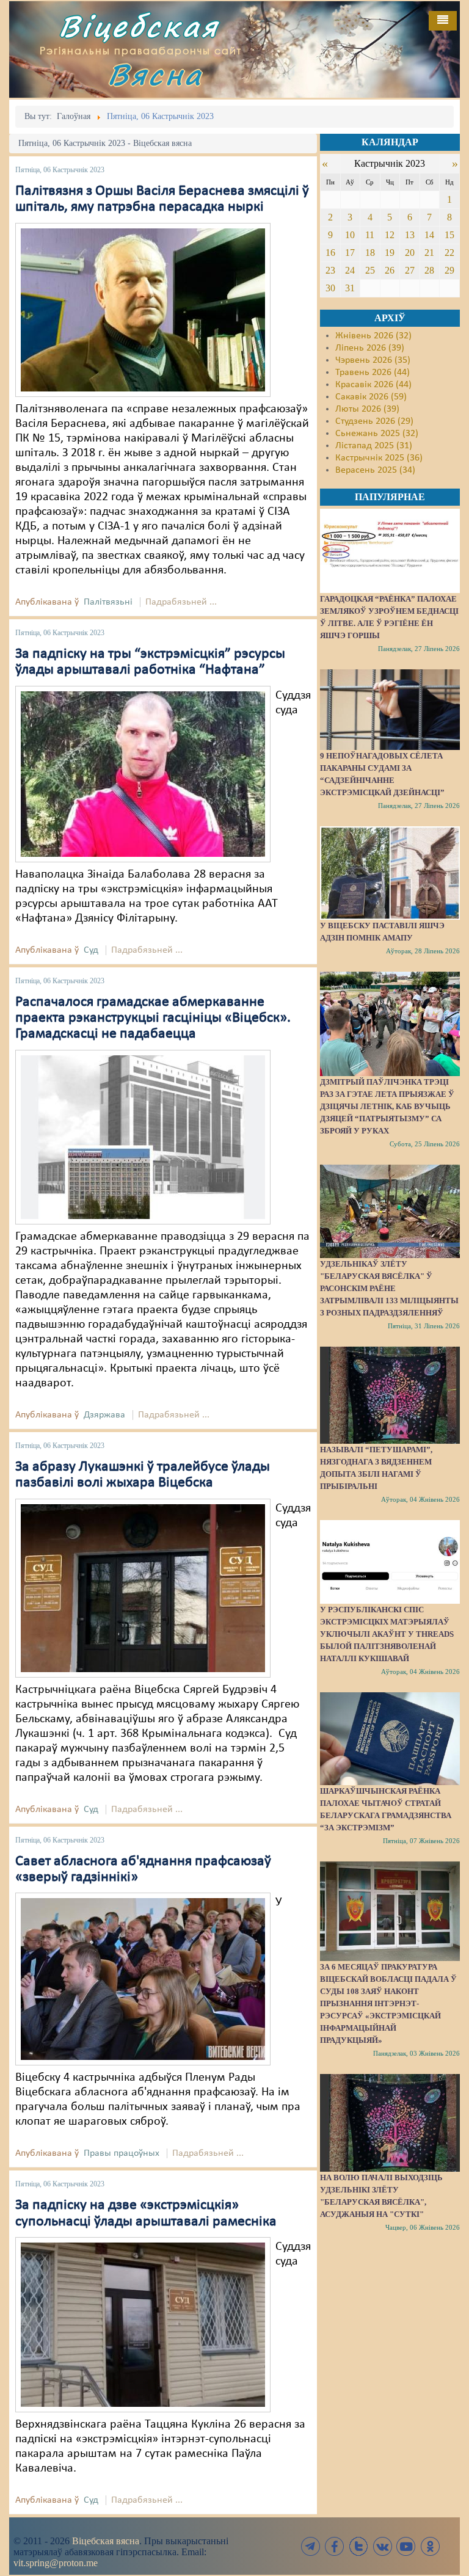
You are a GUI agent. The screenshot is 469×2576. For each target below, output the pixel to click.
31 (350, 288)
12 (390, 235)
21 (429, 253)
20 (410, 253)
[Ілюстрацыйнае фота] (143, 1979)
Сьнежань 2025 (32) (377, 434)
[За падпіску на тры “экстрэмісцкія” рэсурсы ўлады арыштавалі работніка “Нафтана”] (143, 774)
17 (350, 253)
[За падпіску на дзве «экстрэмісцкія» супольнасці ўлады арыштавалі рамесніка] (143, 2325)
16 (330, 253)
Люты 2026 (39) (367, 409)
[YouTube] (406, 2546)
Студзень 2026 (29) (374, 421)
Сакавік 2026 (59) (371, 397)
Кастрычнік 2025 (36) (379, 458)
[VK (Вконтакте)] (382, 2546)
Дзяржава (104, 1415)
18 (370, 253)
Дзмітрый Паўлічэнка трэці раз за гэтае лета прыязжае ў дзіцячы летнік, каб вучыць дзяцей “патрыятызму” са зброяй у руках (387, 1106)
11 (370, 235)
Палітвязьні (108, 602)
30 (330, 288)
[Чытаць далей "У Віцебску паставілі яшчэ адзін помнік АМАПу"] (390, 873)
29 (449, 270)
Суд (91, 950)
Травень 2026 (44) (373, 373)
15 (449, 235)
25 (370, 270)
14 (429, 235)
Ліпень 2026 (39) (370, 348)
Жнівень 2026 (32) (373, 336)
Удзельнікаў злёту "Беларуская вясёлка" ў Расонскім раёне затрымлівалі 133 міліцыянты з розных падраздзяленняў (389, 1288)
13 (410, 235)
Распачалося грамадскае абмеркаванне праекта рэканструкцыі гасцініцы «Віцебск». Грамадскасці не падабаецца (153, 1018)
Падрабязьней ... (181, 602)
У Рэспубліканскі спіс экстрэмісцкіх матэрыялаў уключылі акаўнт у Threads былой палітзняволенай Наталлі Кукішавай (387, 1634)
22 (449, 253)
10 (350, 235)
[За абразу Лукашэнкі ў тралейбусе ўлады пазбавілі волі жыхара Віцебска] (143, 1588)
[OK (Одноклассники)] (430, 2546)
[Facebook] (335, 2546)
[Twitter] (358, 2546)
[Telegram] (311, 2546)
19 (390, 253)
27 (410, 270)
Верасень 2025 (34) (375, 470)
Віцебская (139, 26)
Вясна (155, 74)
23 (330, 270)
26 (390, 270)
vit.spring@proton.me (56, 2563)
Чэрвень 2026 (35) (373, 360)
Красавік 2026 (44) (373, 385)
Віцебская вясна (106, 2541)
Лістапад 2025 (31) (374, 446)
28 (429, 270)
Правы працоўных (122, 2153)
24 (350, 270)
